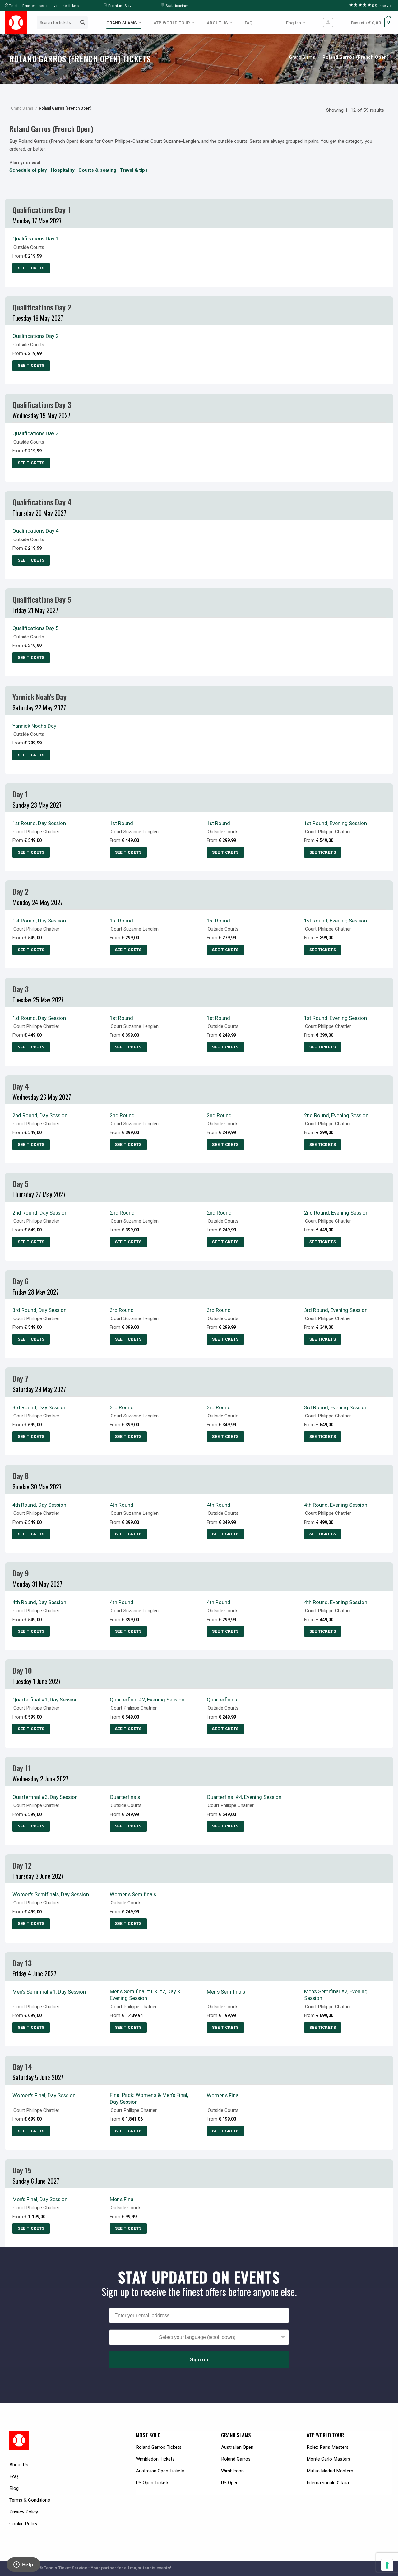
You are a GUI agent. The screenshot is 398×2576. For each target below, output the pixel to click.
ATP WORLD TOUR (172, 23)
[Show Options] (283, 2337)
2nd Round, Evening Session (336, 1115)
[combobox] (197, 2337)
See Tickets (31, 268)
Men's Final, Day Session (40, 2199)
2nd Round (122, 1115)
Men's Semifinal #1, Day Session (49, 1992)
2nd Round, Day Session (40, 1115)
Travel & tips (134, 170)
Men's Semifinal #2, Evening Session (336, 1995)
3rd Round (122, 1310)
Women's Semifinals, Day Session (51, 1894)
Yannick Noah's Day (34, 726)
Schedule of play (28, 170)
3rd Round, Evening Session (336, 1310)
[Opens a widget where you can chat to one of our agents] (23, 2565)
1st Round (121, 823)
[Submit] (83, 22)
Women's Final (223, 2095)
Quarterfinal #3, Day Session (45, 1797)
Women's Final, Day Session (44, 2095)
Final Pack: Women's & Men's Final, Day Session (149, 2098)
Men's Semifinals (226, 1992)
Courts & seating (97, 170)
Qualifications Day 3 (35, 433)
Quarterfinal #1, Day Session (45, 1700)
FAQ (249, 23)
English (294, 23)
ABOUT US (217, 23)
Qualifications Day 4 (35, 531)
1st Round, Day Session (39, 823)
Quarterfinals (222, 1700)
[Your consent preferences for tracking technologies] (387, 2565)
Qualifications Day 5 (35, 628)
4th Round (122, 1505)
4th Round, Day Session (39, 1505)
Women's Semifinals (133, 1894)
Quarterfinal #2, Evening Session (147, 1700)
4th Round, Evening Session (336, 1505)
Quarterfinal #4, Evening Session (244, 1797)
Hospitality (63, 170)
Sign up (199, 2360)
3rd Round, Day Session (39, 1310)
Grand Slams (302, 57)
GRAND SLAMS (122, 23)
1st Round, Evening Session (336, 823)
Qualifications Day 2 (35, 336)
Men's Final (122, 2199)
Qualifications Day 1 (35, 239)
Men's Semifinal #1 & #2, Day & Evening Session (145, 1995)
